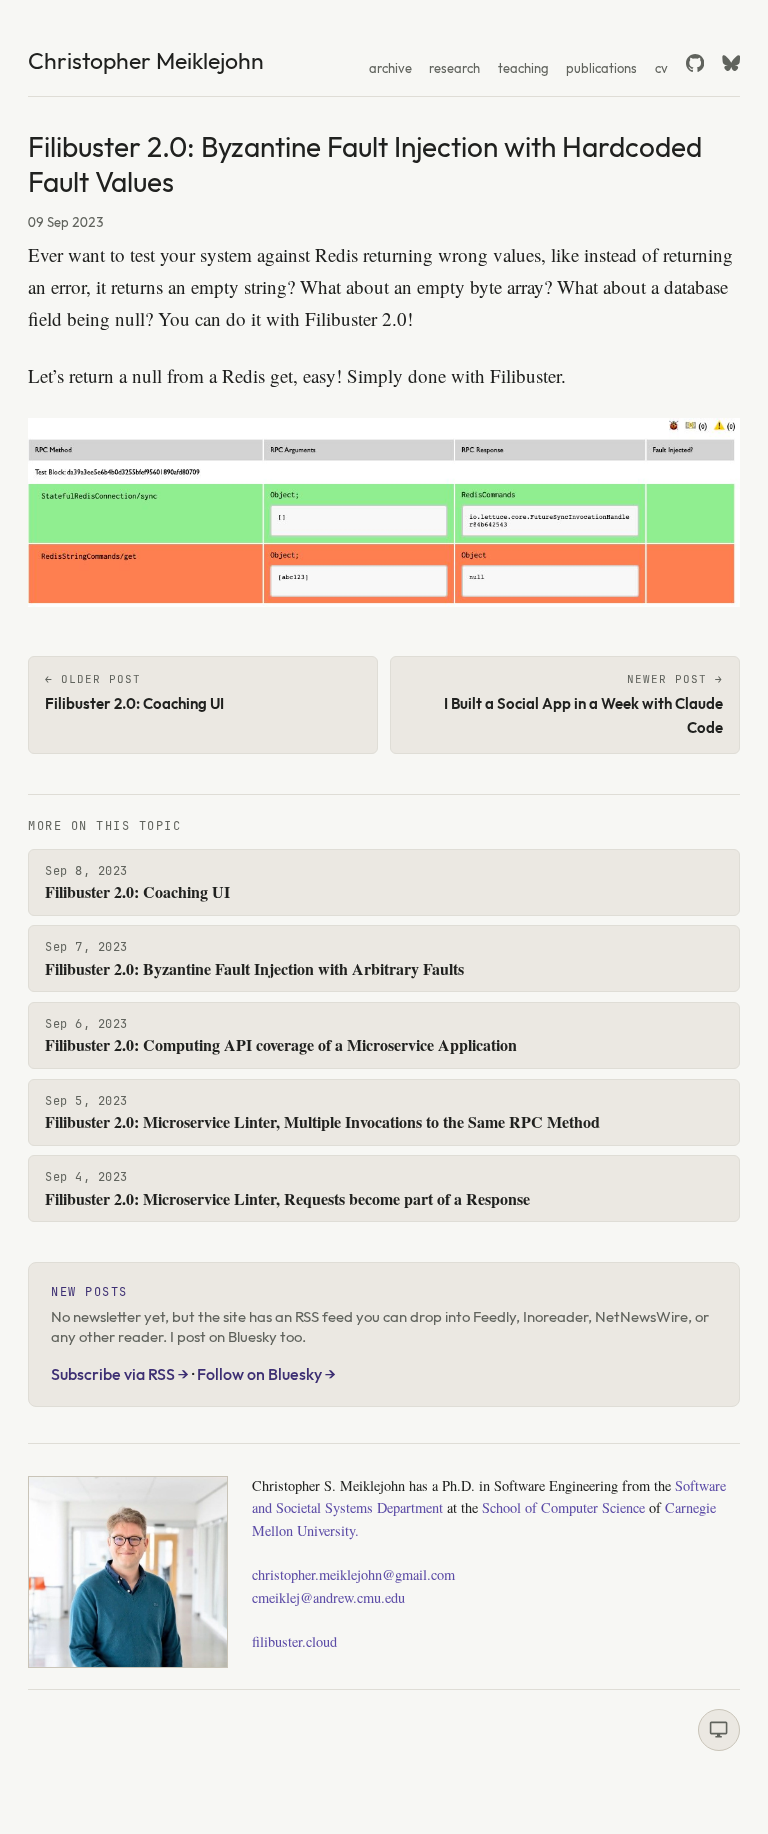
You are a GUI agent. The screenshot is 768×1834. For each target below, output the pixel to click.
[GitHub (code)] (695, 63)
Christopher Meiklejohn (146, 60)
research (454, 68)
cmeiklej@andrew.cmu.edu (328, 1597)
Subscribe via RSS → (120, 1374)
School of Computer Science (563, 1507)
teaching (523, 68)
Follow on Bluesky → (266, 1374)
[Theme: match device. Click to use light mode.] (719, 1730)
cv (661, 68)
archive (390, 68)
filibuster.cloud (294, 1641)
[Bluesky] (731, 63)
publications (601, 68)
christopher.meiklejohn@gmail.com (353, 1574)
